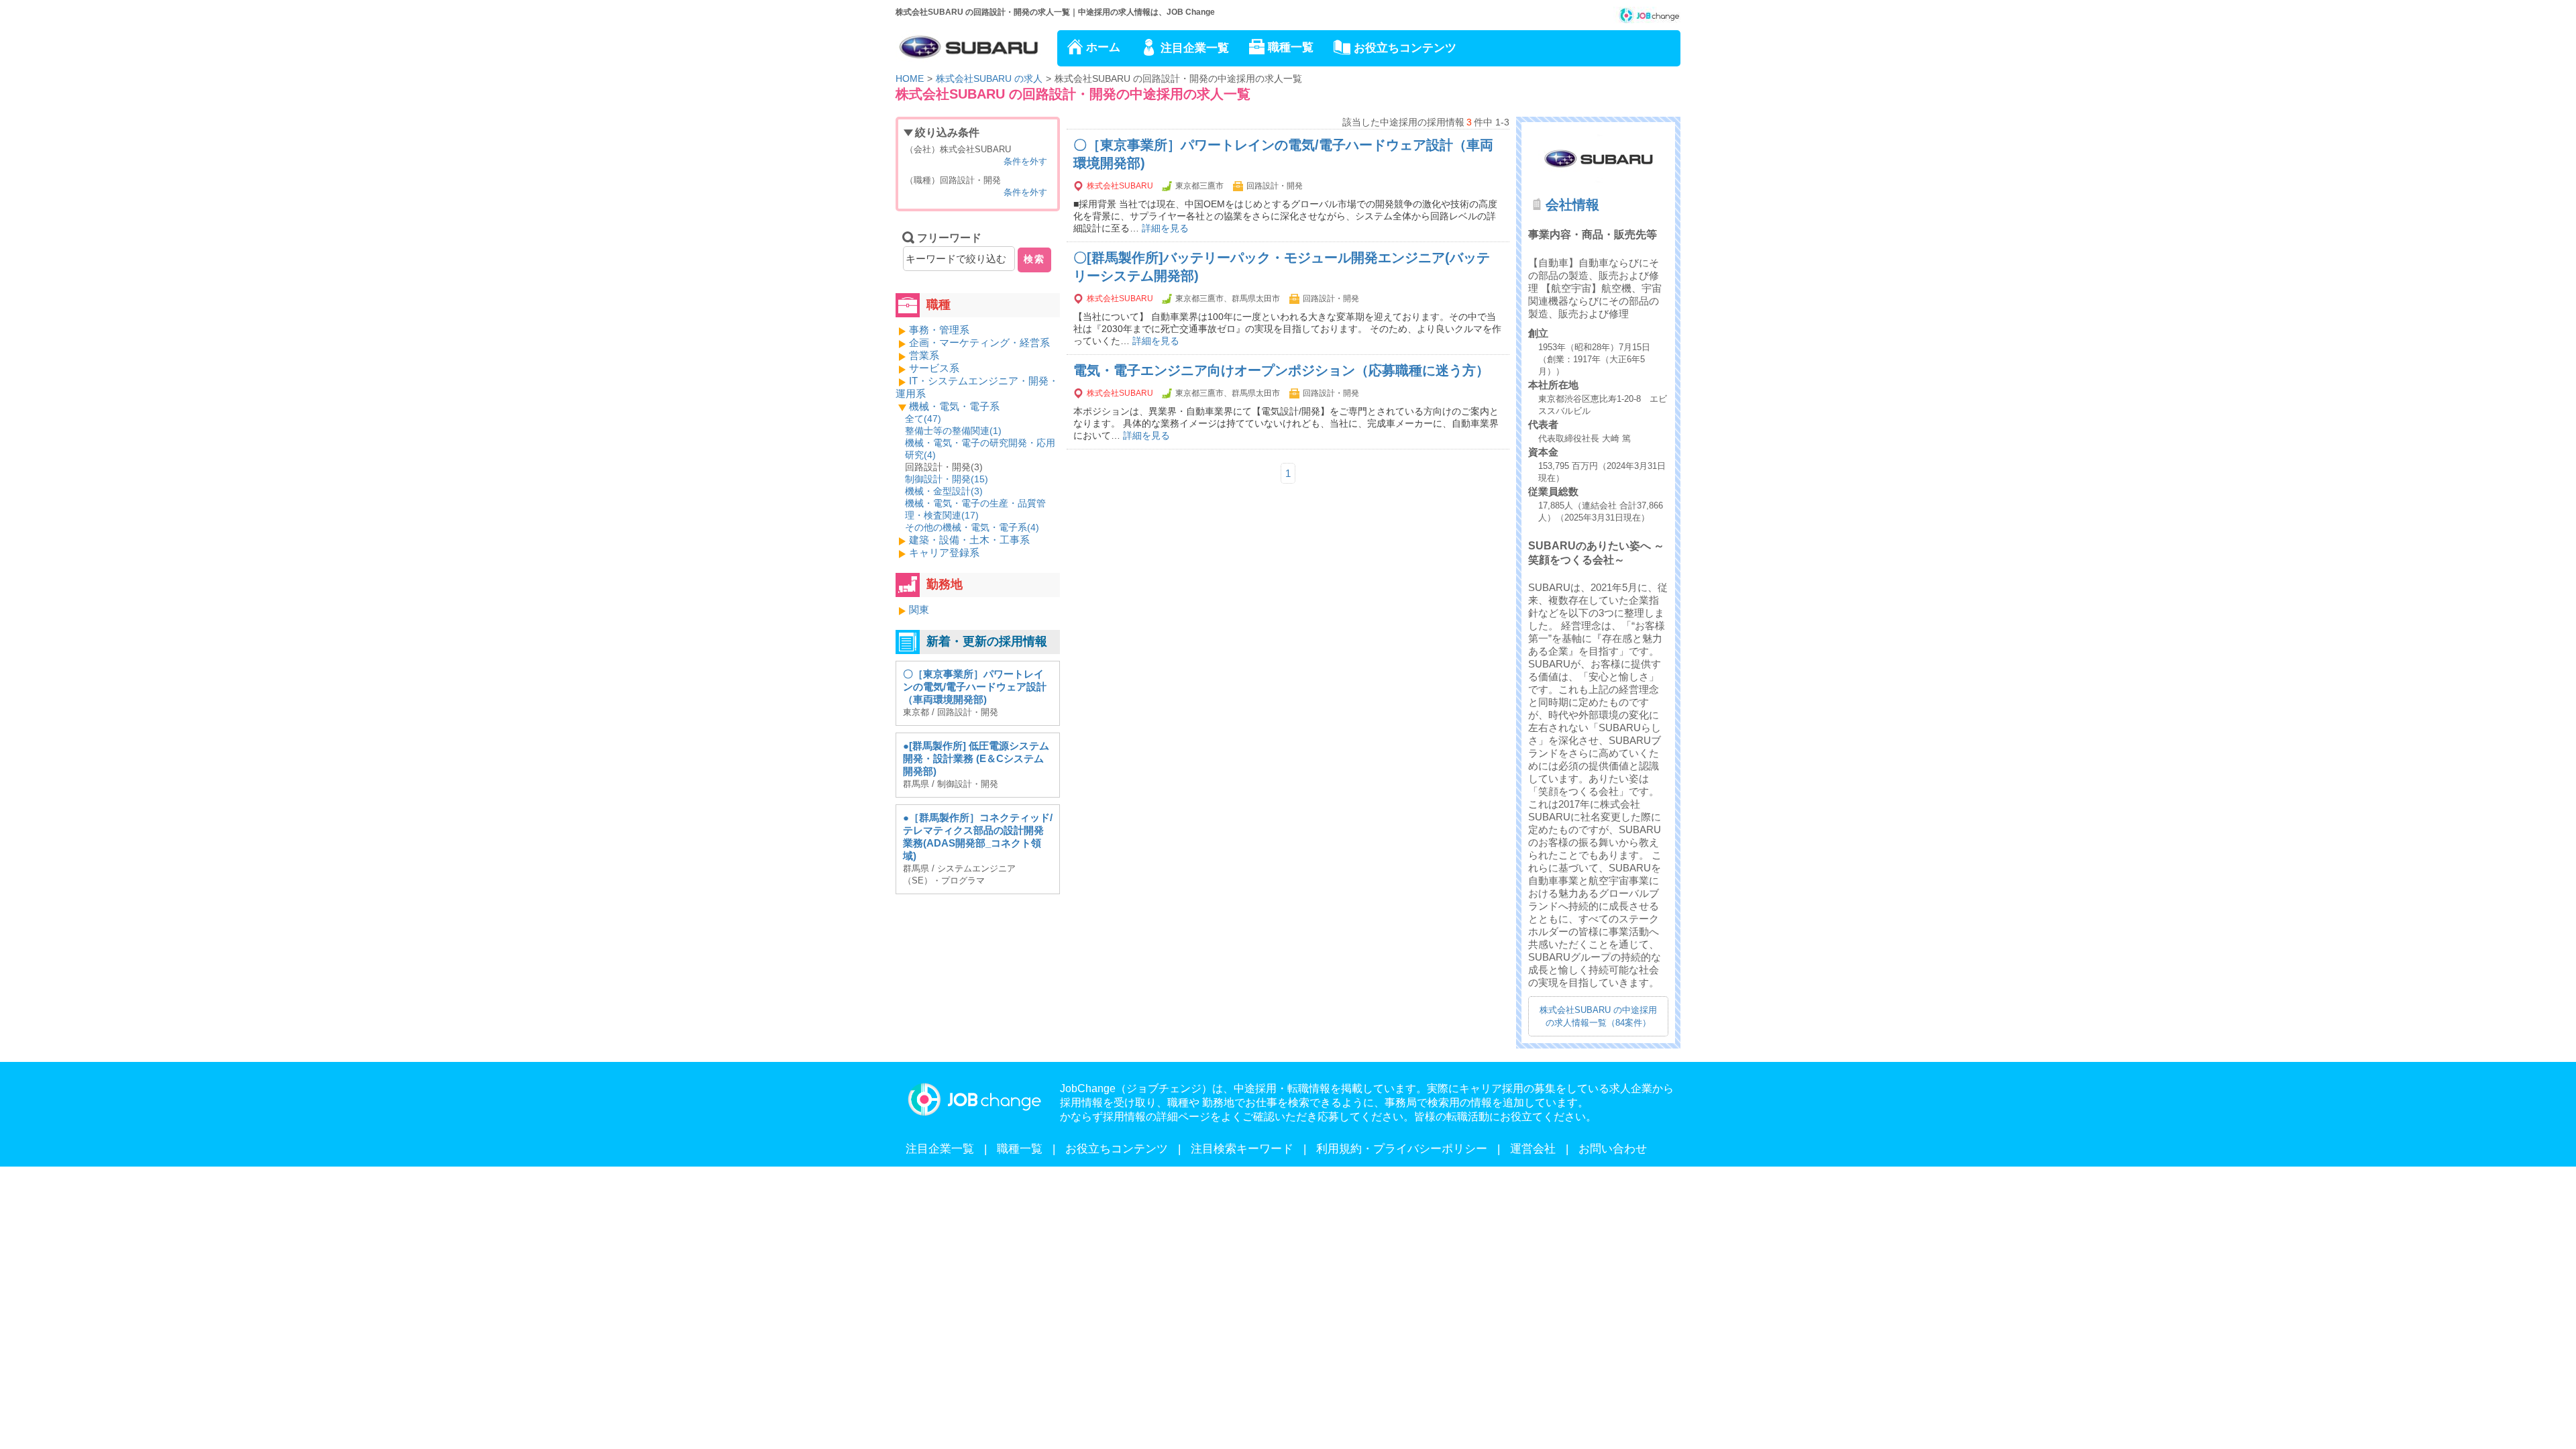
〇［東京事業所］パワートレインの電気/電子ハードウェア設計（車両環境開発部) (975, 687)
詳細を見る (1165, 228)
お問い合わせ (1613, 1149)
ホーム (1103, 47)
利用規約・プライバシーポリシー (1402, 1149)
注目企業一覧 (1195, 48)
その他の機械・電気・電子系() (972, 527)
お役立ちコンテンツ (1405, 48)
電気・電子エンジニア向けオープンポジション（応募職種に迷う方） (1281, 370)
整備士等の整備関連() (953, 431)
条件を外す (1025, 161)
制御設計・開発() (947, 479)
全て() (923, 419)
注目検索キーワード (1242, 1149)
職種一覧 (1291, 47)
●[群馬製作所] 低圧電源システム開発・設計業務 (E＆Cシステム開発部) (976, 758)
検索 (1034, 259)
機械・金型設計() (944, 491)
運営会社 (1533, 1149)
